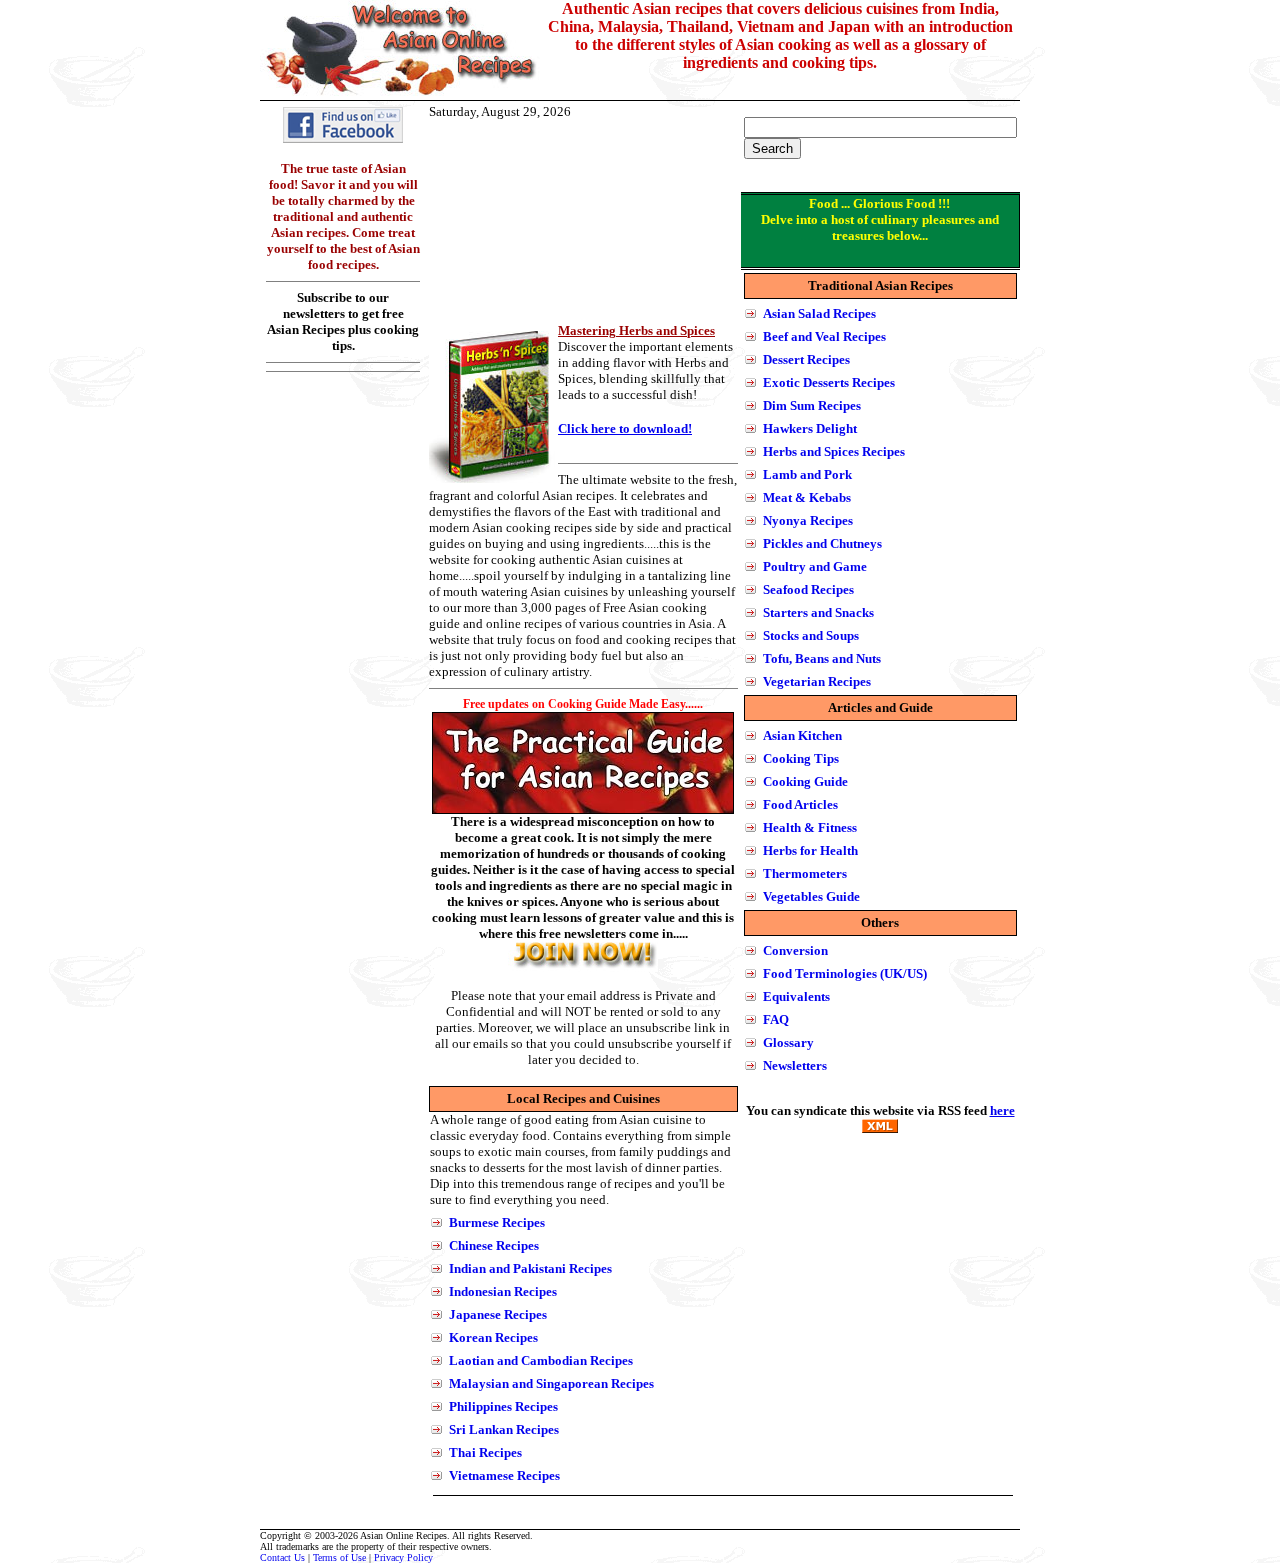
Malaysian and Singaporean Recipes (551, 1383)
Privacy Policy (403, 1557)
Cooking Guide (805, 781)
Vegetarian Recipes (817, 681)
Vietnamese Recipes (504, 1475)
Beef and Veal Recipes (824, 336)
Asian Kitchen (802, 735)
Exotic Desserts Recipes (829, 382)
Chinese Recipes (494, 1245)
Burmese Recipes (497, 1222)
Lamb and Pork (807, 474)
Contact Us (282, 1557)
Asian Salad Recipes (819, 313)
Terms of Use (339, 1557)
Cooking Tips (801, 758)
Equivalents (796, 996)
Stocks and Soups (811, 635)
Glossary (788, 1042)
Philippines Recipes (503, 1406)
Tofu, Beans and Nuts (822, 658)
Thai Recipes (485, 1452)
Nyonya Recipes (808, 520)
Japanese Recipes (498, 1314)
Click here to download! (625, 428)
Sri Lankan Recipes (504, 1429)
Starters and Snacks (818, 612)
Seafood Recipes (808, 589)
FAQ (776, 1019)
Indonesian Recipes (503, 1291)
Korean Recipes (493, 1337)
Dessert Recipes (806, 359)
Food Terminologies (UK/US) (845, 973)
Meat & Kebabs (807, 497)
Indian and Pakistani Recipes (530, 1268)
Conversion (795, 950)
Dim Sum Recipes (812, 405)
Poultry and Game (815, 566)
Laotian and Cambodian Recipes (541, 1360)
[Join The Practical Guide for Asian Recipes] (583, 966)
